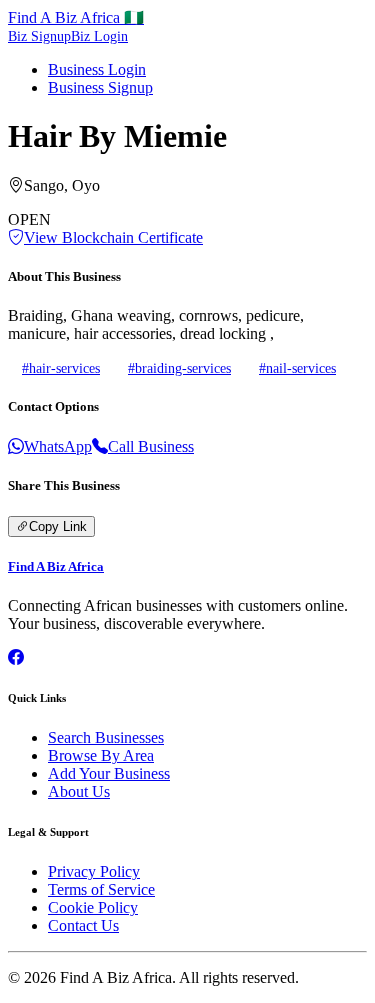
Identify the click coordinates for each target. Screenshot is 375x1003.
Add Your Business (109, 773)
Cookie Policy (93, 907)
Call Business (151, 446)
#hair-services (61, 368)
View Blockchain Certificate (113, 237)
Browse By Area (101, 755)
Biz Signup (39, 36)
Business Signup (100, 87)
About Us (79, 791)
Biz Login (99, 36)
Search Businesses (106, 737)
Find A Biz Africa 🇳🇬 (76, 17)
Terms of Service (101, 889)
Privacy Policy (94, 871)
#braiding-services (179, 368)
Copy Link (58, 526)
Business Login (97, 69)
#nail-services (297, 368)
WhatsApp (58, 446)
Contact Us (83, 925)
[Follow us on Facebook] (16, 657)
